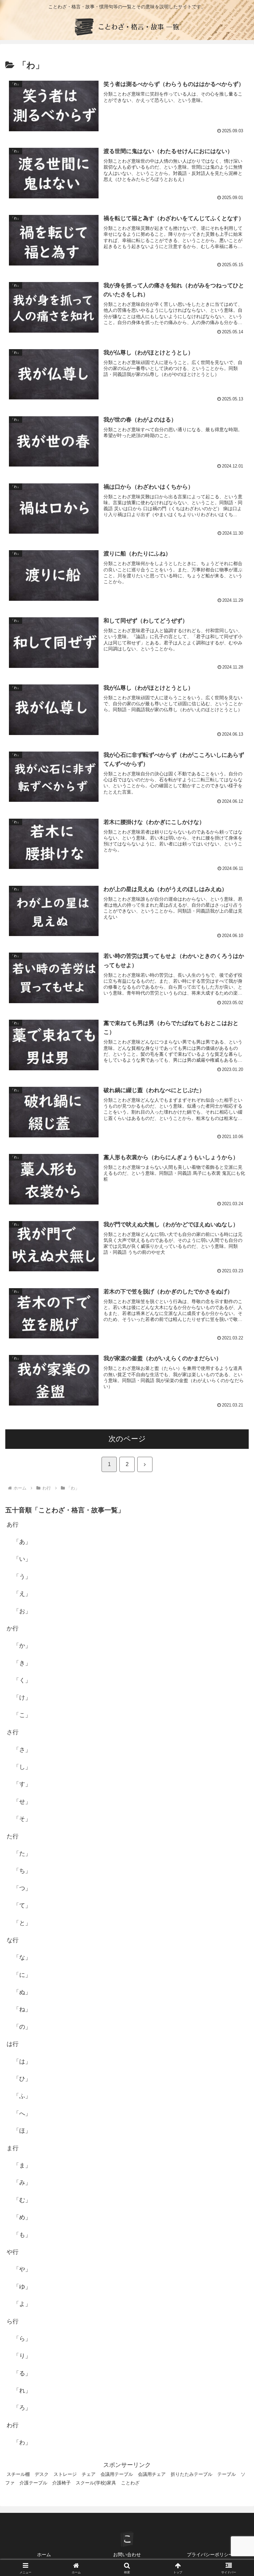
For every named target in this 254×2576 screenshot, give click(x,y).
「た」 (22, 1854)
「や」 (22, 2269)
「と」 (22, 1923)
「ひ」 (22, 2079)
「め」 (22, 2217)
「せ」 (22, 1802)
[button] (235, 1519)
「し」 (22, 1767)
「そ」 (22, 1819)
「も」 (22, 2235)
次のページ (127, 1439)
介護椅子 (62, 2483)
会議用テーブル (117, 2474)
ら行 (13, 2321)
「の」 (22, 2027)
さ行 (13, 1732)
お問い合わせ (127, 2555)
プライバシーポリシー (210, 2555)
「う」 (22, 1576)
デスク (42, 2474)
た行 (13, 1836)
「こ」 (22, 1715)
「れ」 (22, 2391)
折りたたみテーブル (191, 2474)
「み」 (22, 2183)
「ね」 (22, 2009)
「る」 (22, 2373)
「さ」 (22, 1750)
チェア (89, 2474)
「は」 (22, 2062)
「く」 (22, 1680)
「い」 (22, 1559)
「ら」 (22, 2339)
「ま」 (22, 2165)
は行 (13, 2044)
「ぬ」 (22, 1992)
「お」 (22, 1611)
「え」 (22, 1594)
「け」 (22, 1697)
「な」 (22, 1957)
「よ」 (22, 2304)
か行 (13, 1628)
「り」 (22, 2356)
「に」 (22, 1975)
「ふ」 (22, 2096)
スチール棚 (18, 2474)
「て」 (22, 1905)
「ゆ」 (22, 2287)
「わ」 (22, 2442)
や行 (13, 2252)
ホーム (44, 2555)
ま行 (13, 2148)
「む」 (22, 2200)
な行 (13, 1940)
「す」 (22, 1784)
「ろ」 (22, 2408)
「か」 (22, 1646)
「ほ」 (22, 2131)
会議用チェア (152, 2474)
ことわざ (130, 2483)
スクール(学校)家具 (96, 2483)
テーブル (227, 2474)
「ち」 (22, 1871)
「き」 (22, 1663)
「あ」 (22, 1542)
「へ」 (22, 2113)
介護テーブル (33, 2483)
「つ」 (22, 1888)
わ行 (13, 2425)
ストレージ (65, 2474)
